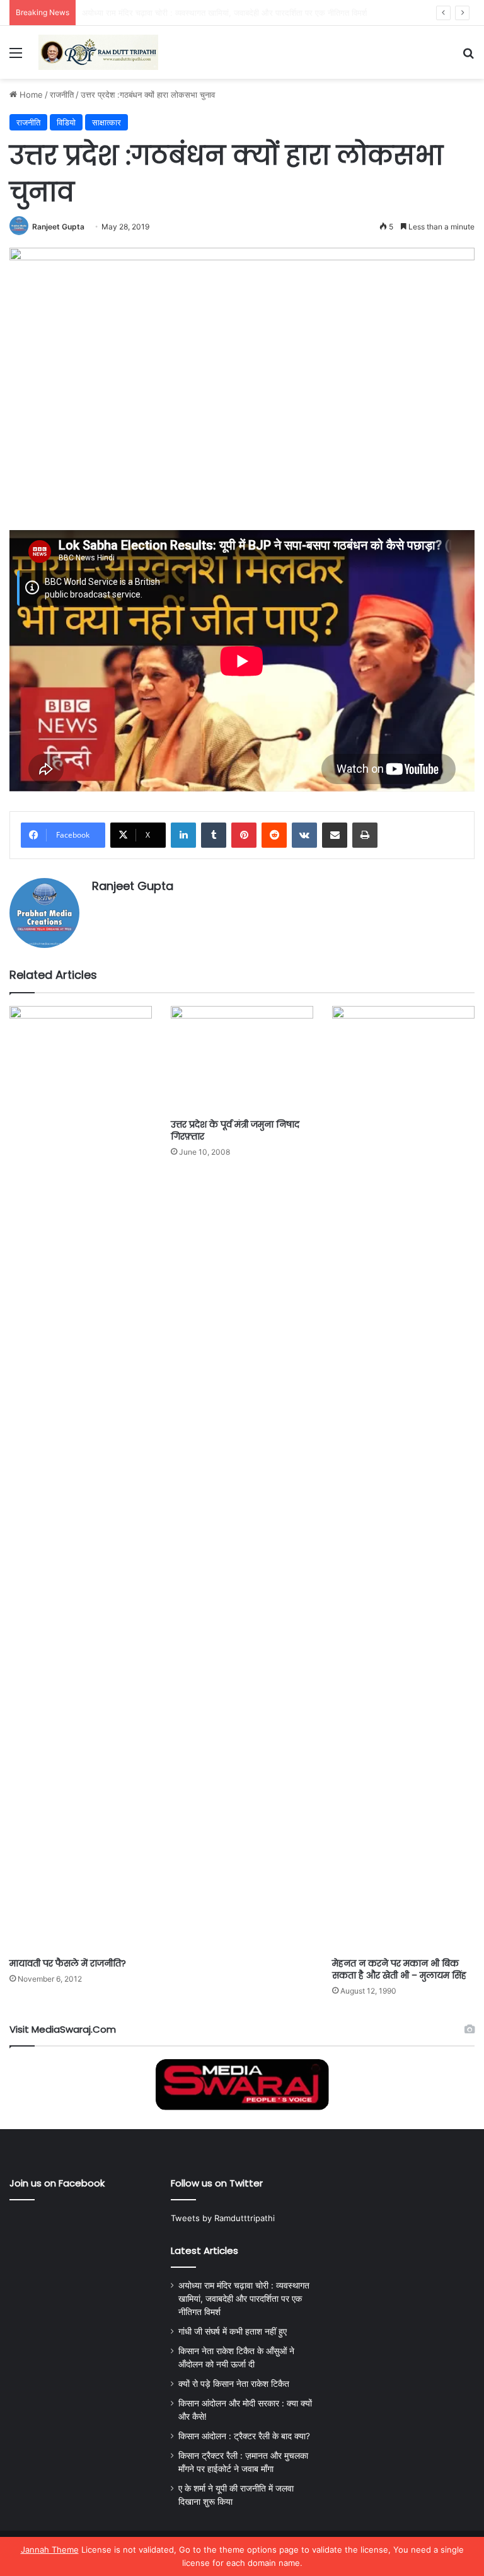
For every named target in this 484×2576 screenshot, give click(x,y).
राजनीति (62, 95)
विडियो (66, 122)
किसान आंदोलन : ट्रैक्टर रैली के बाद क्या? (244, 2436)
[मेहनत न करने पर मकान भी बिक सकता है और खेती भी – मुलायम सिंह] (403, 1479)
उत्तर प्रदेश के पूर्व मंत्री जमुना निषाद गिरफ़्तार (235, 1130)
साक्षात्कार (107, 122)
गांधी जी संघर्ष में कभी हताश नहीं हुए (134, 13)
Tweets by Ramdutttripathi (223, 2218)
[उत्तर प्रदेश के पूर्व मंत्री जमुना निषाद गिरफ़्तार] (242, 1059)
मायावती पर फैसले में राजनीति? (68, 1963)
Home (30, 95)
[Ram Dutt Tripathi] (98, 52)
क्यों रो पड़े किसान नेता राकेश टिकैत (234, 2384)
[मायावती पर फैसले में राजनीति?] (81, 1479)
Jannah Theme (50, 2550)
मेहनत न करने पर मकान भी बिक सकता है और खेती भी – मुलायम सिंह (399, 1969)
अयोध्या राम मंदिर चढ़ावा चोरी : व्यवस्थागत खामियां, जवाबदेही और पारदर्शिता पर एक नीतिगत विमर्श (244, 2299)
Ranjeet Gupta (58, 227)
